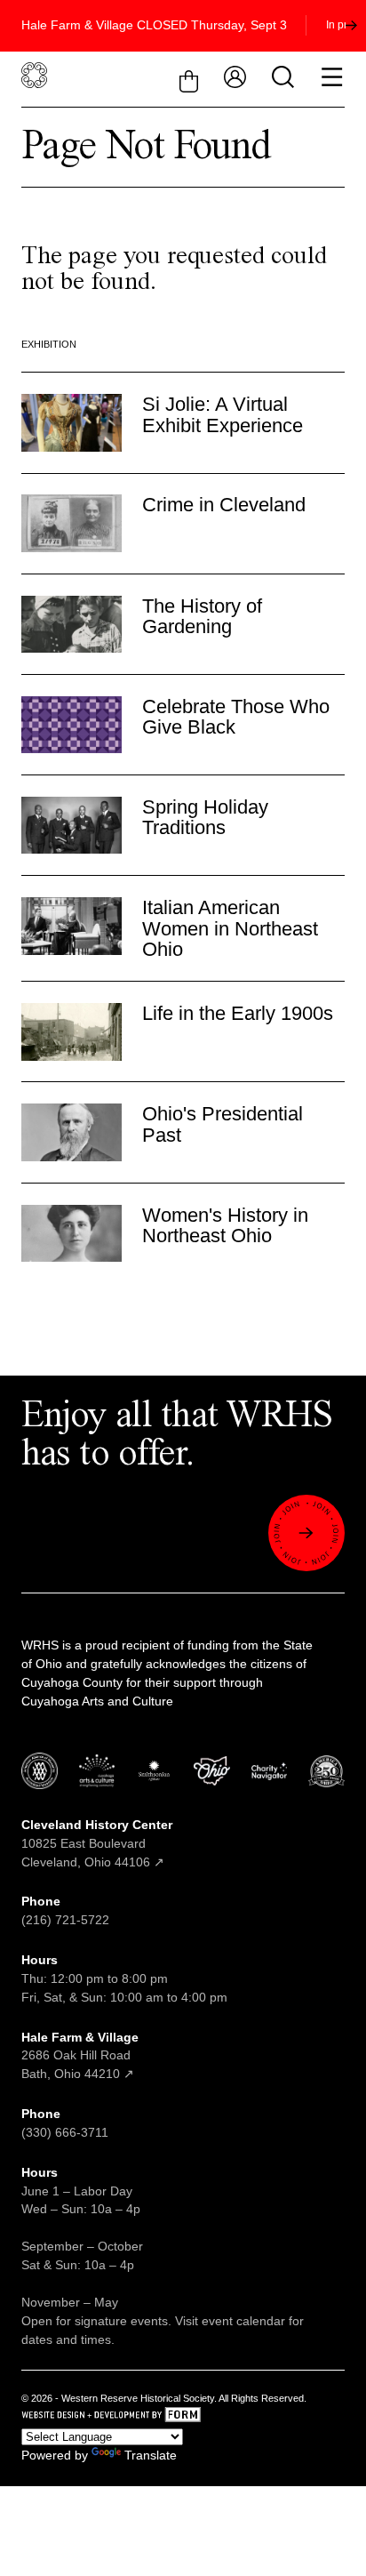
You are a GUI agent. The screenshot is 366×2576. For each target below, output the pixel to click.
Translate (151, 2455)
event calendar (243, 2321)
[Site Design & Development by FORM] (183, 2417)
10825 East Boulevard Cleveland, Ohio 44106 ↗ (97, 1843)
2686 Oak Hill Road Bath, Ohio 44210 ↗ (80, 2056)
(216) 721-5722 (65, 1920)
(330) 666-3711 (65, 2132)
